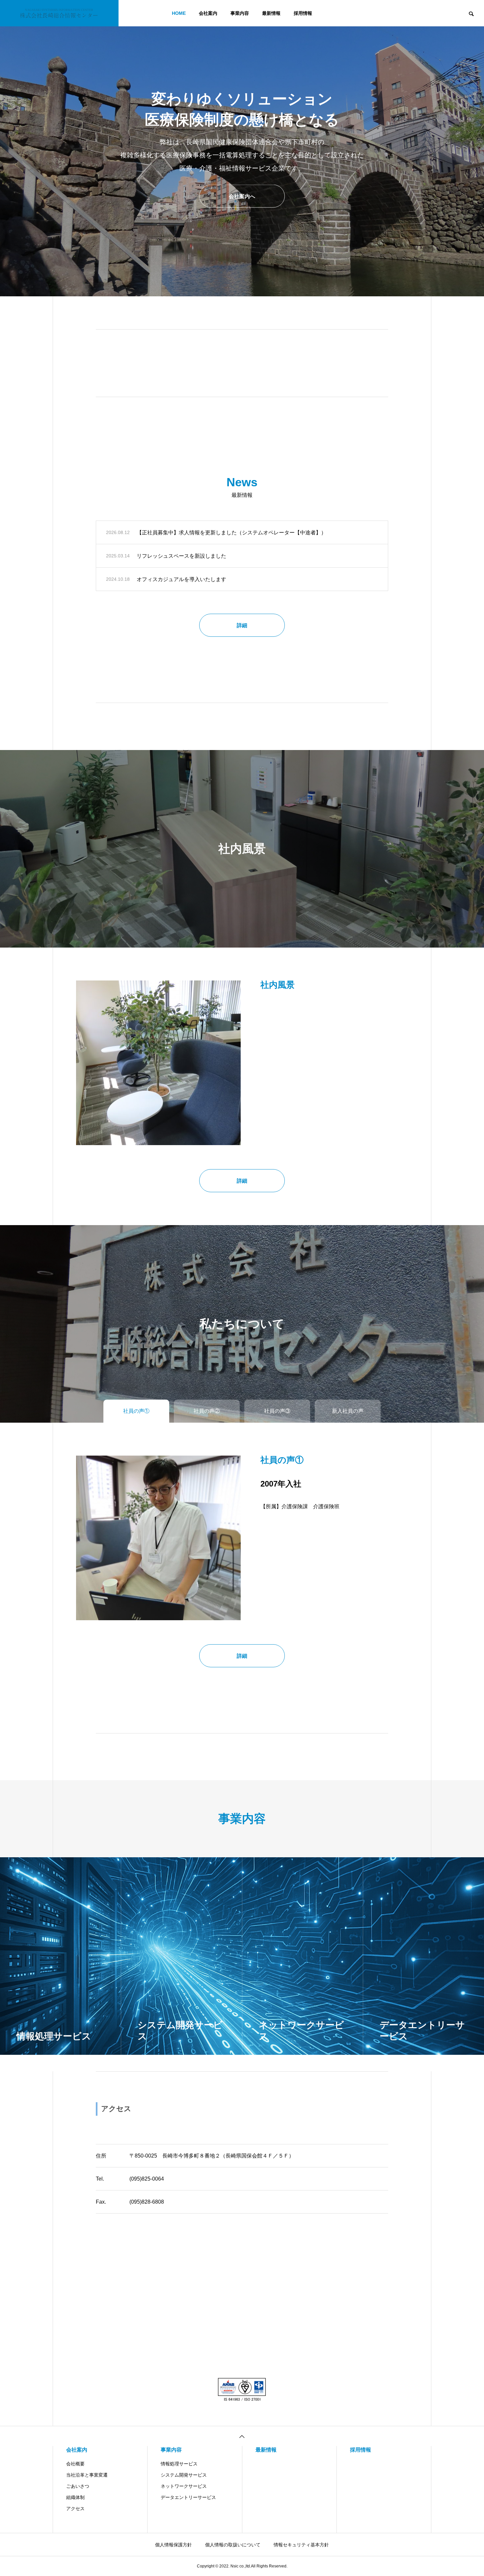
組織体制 (75, 2497)
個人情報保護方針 (174, 2545)
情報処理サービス (179, 2464)
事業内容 (240, 13)
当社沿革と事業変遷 (87, 2475)
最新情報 (271, 13)
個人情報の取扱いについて (233, 2545)
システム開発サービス (184, 2475)
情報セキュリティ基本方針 (301, 2545)
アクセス (75, 2509)
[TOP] (242, 2436)
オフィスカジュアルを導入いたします (181, 579)
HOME (179, 13)
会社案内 (208, 13)
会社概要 (75, 2464)
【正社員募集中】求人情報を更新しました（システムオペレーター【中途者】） (231, 533)
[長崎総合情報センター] (59, 13)
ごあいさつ (78, 2486)
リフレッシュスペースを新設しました (181, 556)
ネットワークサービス (184, 2486)
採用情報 (303, 13)
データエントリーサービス (188, 2497)
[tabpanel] (242, 148)
